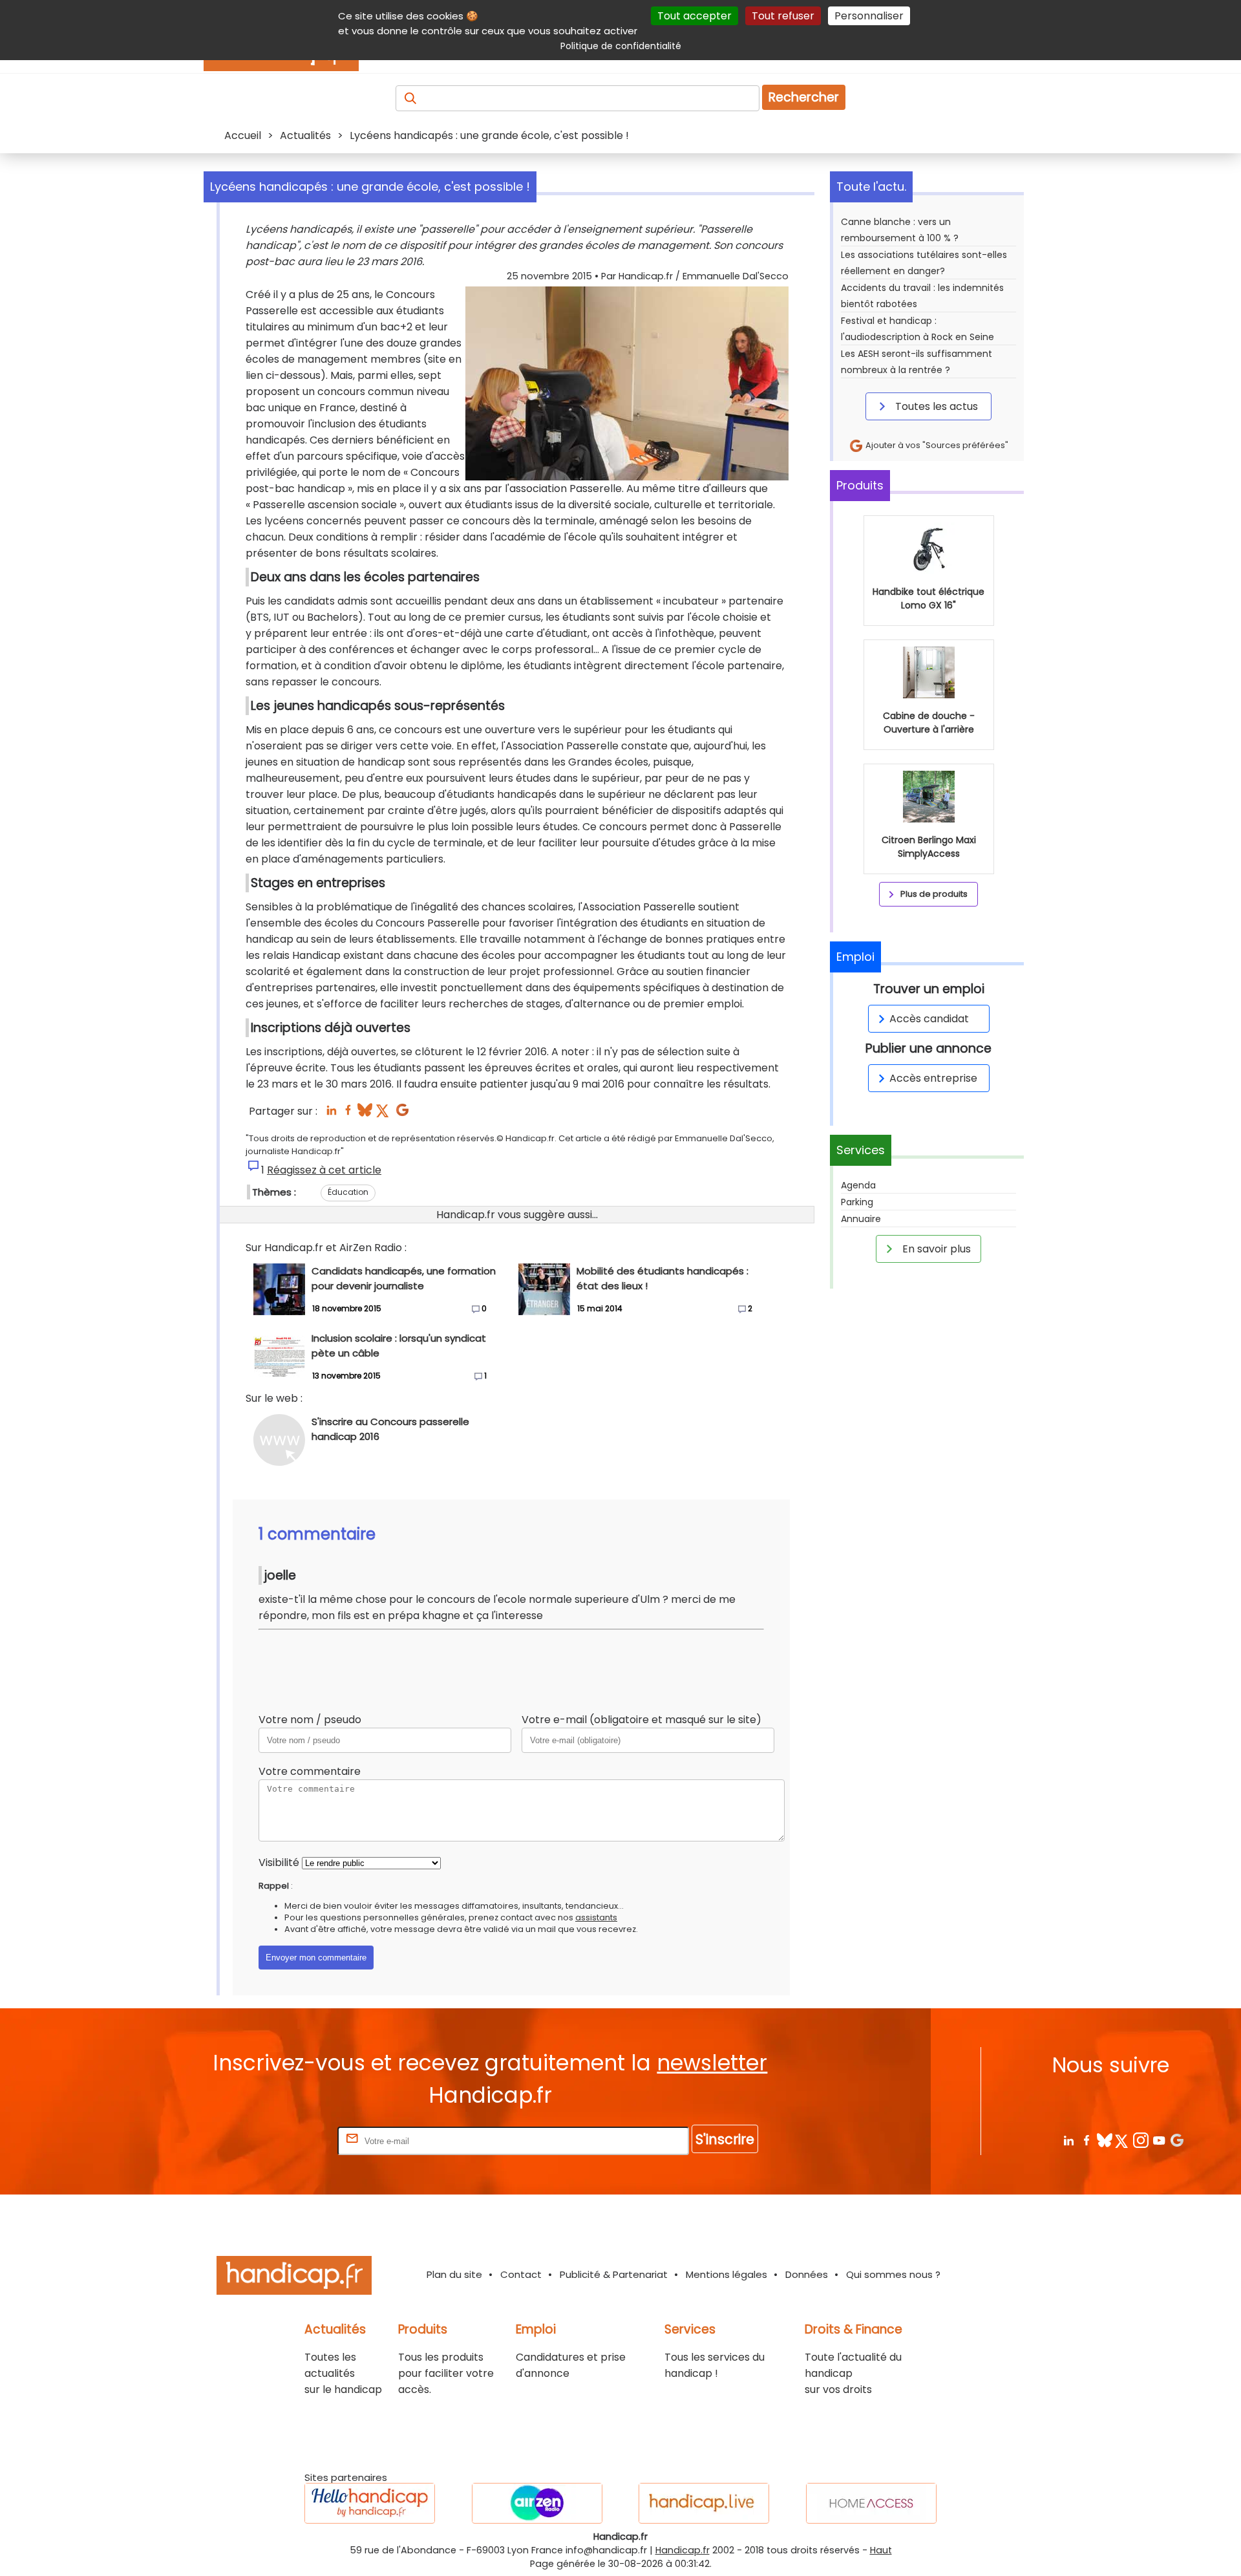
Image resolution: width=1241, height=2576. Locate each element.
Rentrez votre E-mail (283, 2141)
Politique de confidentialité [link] (621, 46)
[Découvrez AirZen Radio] (537, 2503)
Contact (521, 2274)
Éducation (348, 1192)
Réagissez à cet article (324, 1170)
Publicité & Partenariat (614, 2274)
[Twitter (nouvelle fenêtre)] (384, 1114)
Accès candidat (929, 1019)
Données (807, 2274)
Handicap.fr (683, 2550)
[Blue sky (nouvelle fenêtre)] (365, 1114)
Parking (857, 1202)
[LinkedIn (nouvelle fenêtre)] (331, 1114)
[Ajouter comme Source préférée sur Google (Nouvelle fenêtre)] (1177, 2140)
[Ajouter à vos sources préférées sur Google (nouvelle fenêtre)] (402, 1114)
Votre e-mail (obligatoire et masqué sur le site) (642, 1720)
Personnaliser (869, 16)
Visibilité (279, 1862)
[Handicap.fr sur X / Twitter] (1122, 2140)
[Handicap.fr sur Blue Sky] (1104, 2140)
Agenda (858, 1185)
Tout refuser (783, 16)
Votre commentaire (310, 1771)
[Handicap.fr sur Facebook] (1086, 2140)
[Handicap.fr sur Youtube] (1159, 2140)
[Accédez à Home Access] (871, 2503)
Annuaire (861, 1219)
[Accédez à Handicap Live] (704, 2503)
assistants (596, 1917)
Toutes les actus (935, 406)
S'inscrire (725, 2139)
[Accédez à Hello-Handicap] (370, 2503)
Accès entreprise (933, 1078)
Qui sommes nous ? (893, 2274)
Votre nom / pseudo (310, 1720)
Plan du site (454, 2274)
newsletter (712, 2063)
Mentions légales (727, 2274)
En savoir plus (935, 1249)
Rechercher (804, 97)
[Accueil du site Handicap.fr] (294, 2278)
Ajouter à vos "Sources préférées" (936, 445)
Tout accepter (695, 16)
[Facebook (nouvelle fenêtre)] (348, 1114)
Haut (881, 2550)
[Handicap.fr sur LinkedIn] (1068, 2140)
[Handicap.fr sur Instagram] (1140, 2140)
